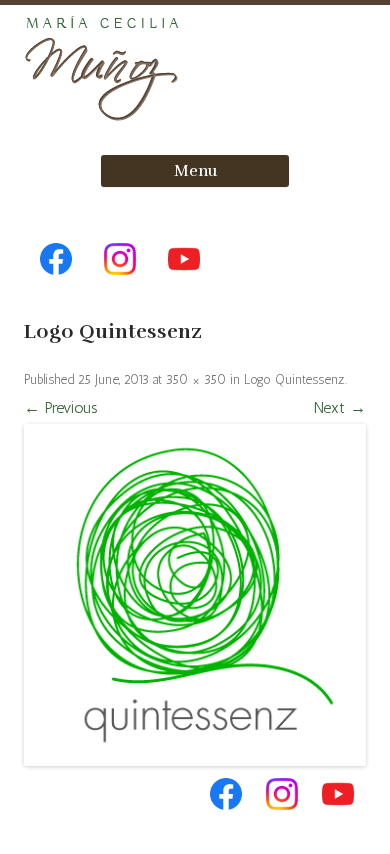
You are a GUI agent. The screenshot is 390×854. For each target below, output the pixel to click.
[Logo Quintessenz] (195, 595)
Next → (340, 407)
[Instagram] (120, 285)
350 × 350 (196, 379)
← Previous (61, 407)
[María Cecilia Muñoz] (103, 121)
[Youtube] (184, 285)
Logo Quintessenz (294, 379)
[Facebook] (56, 285)
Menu (195, 171)
